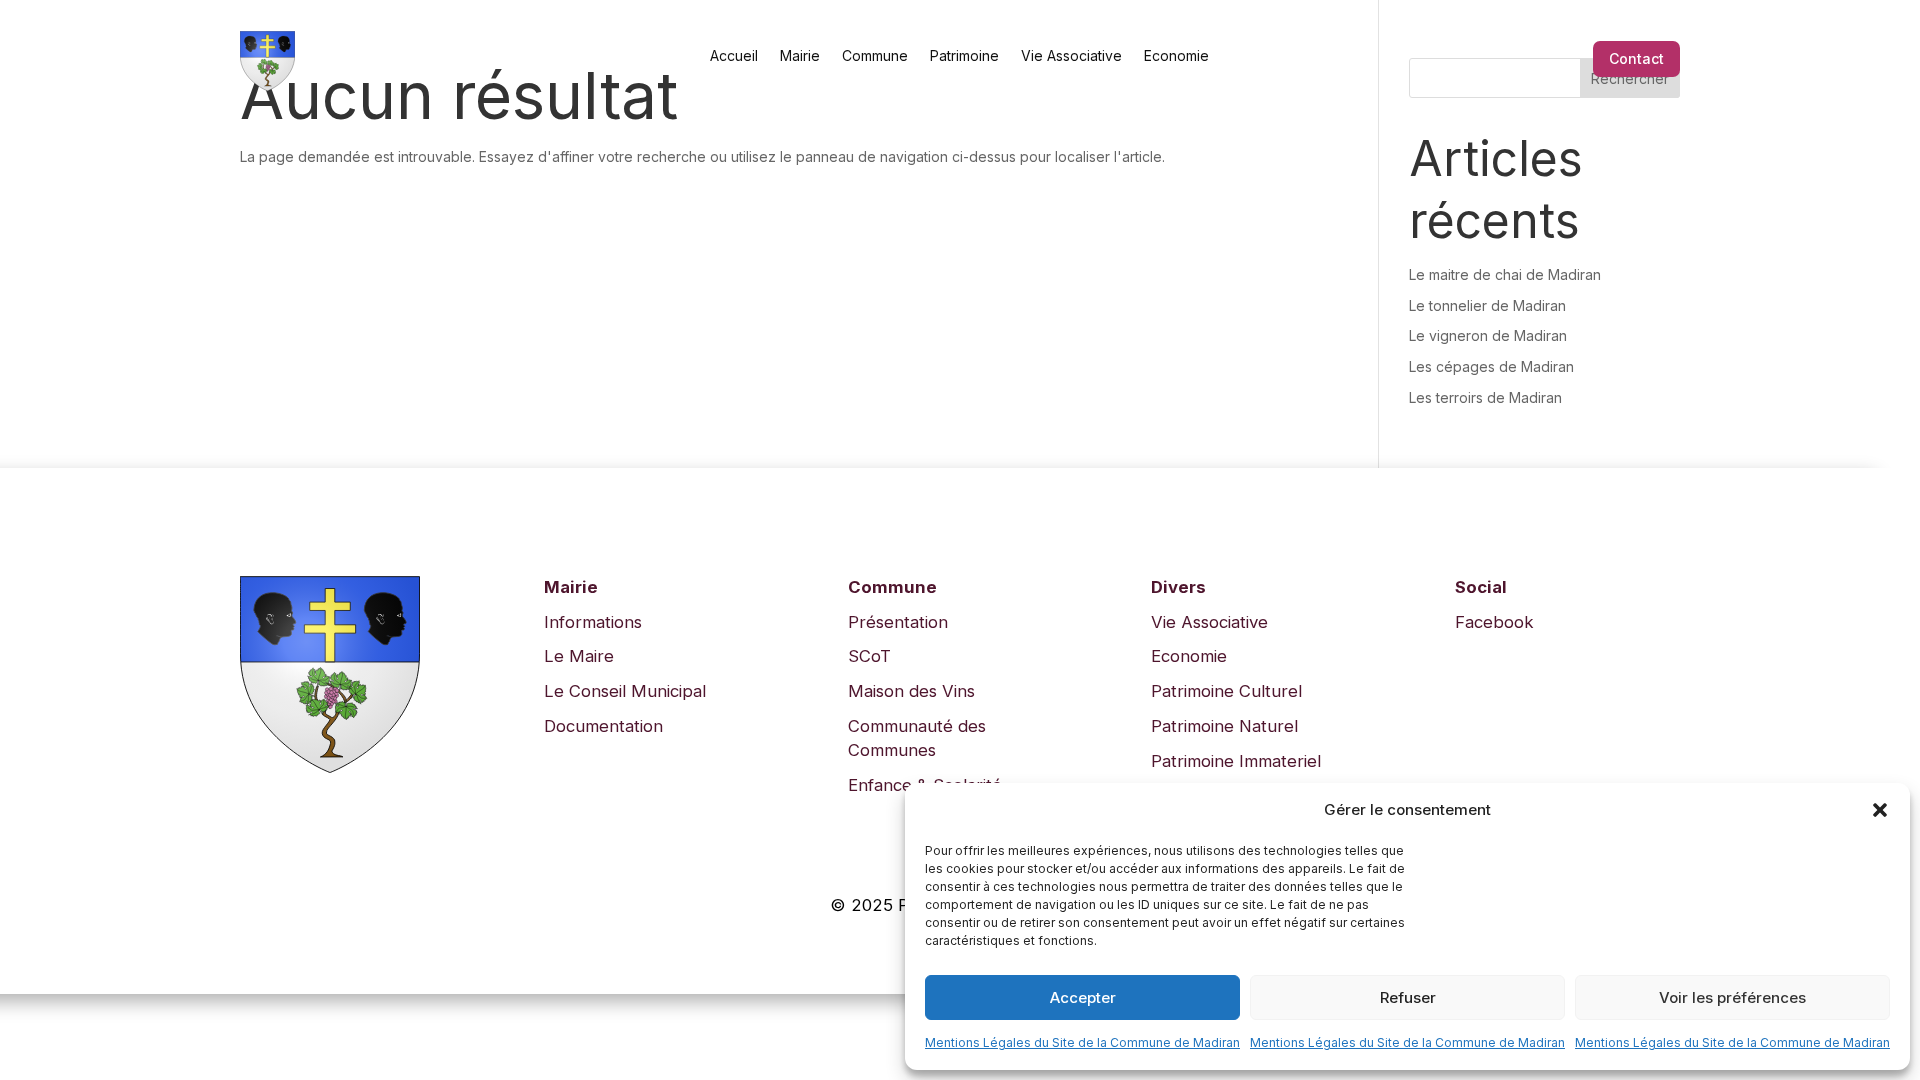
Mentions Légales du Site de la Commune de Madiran (1082, 1042)
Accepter (1083, 997)
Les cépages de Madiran (1491, 366)
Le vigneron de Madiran (1488, 335)
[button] (1880, 810)
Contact (1636, 58)
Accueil (734, 55)
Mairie (800, 55)
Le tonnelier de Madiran (1487, 305)
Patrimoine (964, 55)
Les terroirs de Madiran (1485, 397)
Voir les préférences (1732, 997)
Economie (1176, 55)
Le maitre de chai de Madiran (1505, 274)
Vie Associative (1071, 55)
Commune (875, 55)
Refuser (1408, 997)
